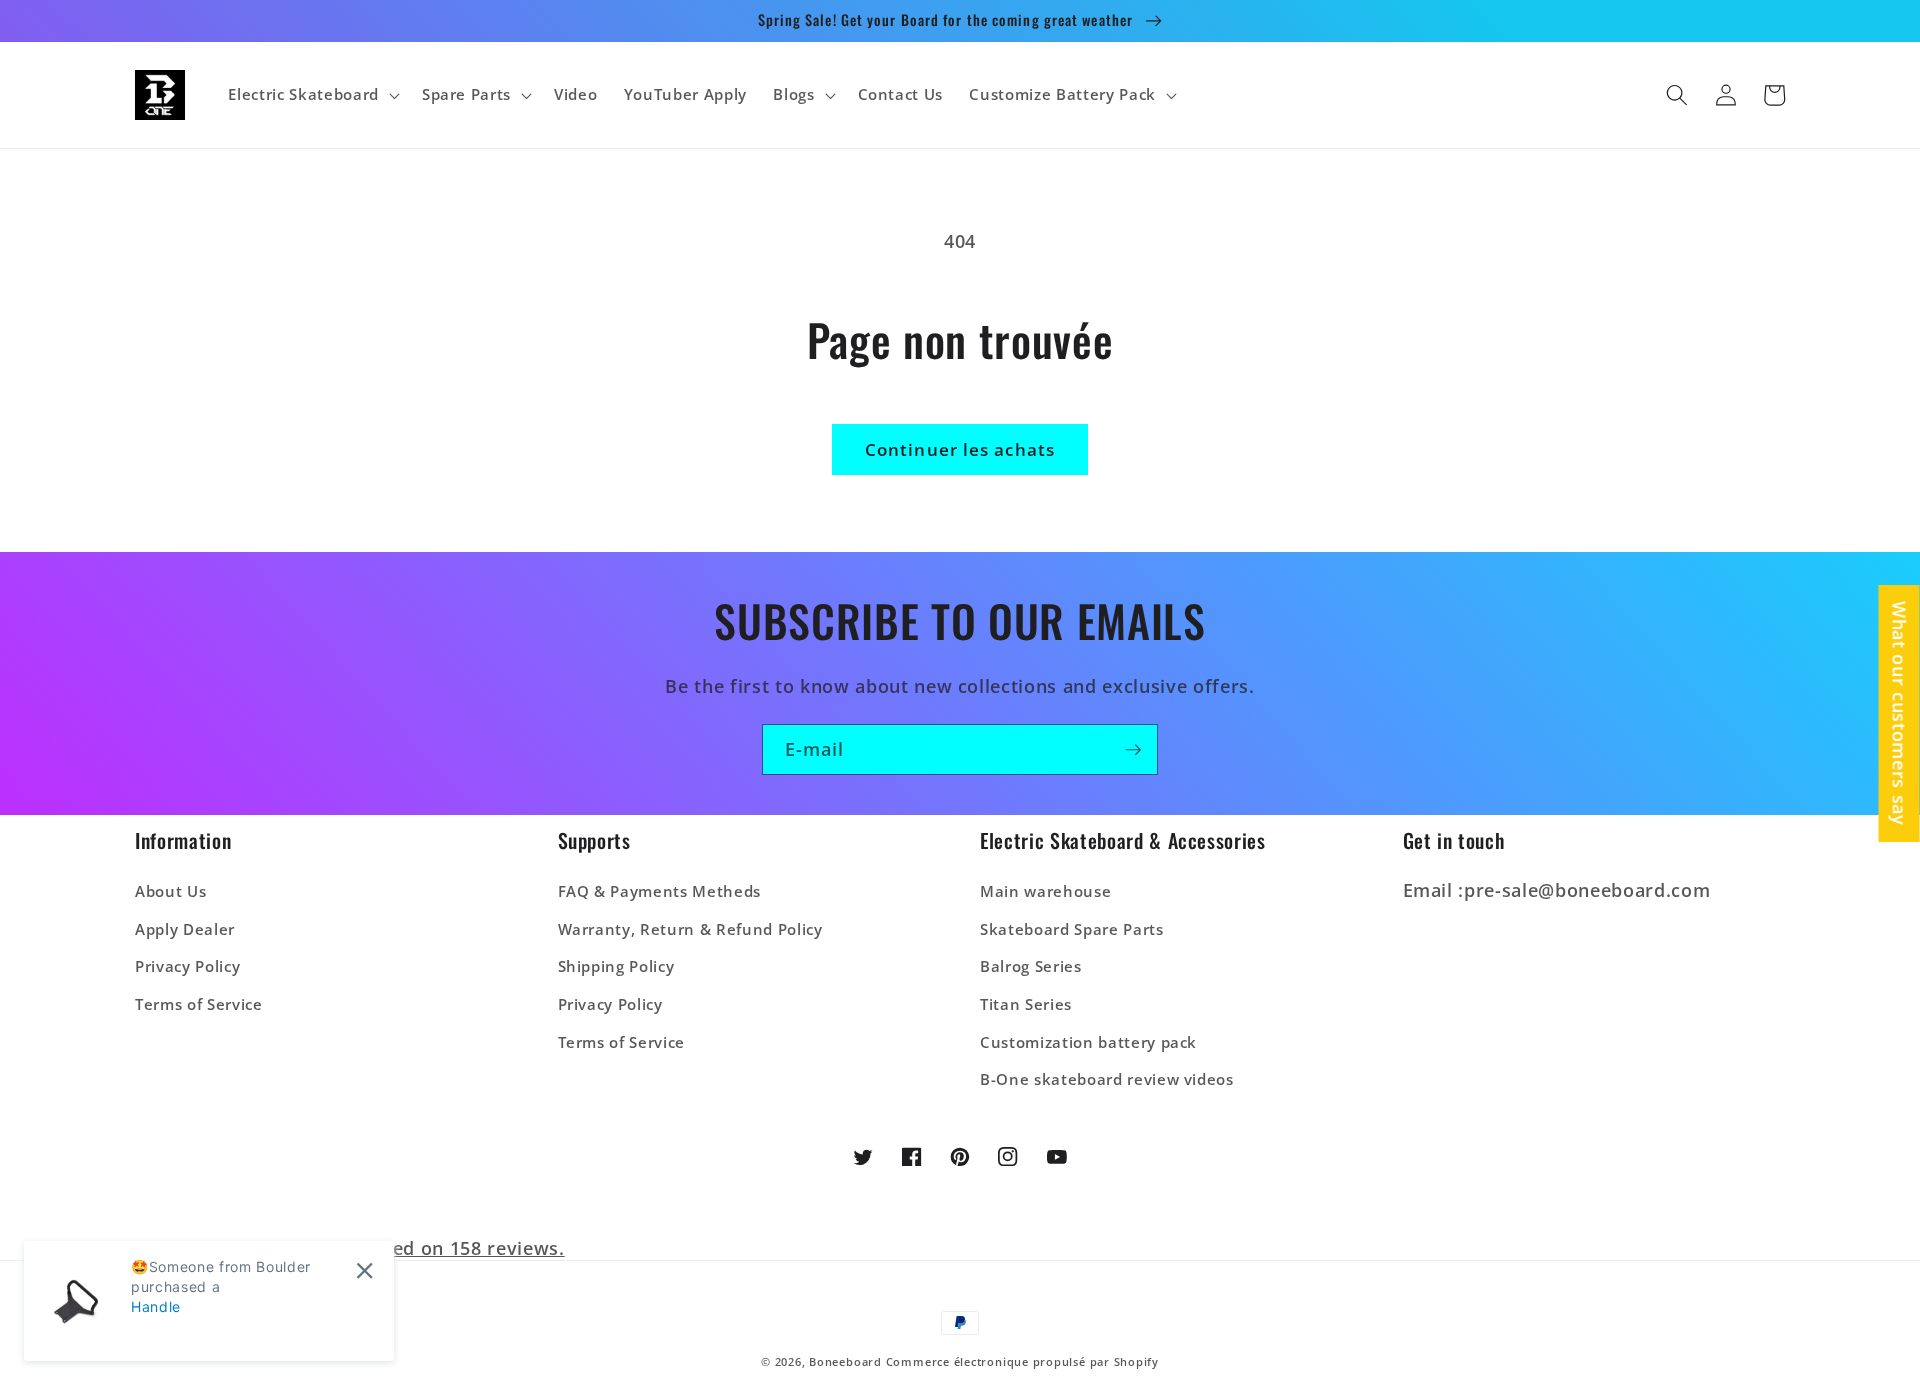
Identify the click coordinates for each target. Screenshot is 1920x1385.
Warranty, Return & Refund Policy (690, 929)
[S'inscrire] (1133, 750)
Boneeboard (845, 1361)
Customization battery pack (1088, 1042)
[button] (311, 95)
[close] (364, 1270)
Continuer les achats (960, 449)
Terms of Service (199, 1004)
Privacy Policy (187, 966)
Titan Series (1026, 1004)
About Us (170, 891)
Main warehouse (1045, 891)
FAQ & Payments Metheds (660, 891)
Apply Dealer (185, 929)
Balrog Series (1031, 966)
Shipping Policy (616, 966)
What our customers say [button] (1900, 713)
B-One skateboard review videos (1107, 1079)
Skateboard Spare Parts (1072, 929)
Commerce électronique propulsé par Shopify (1022, 1361)
